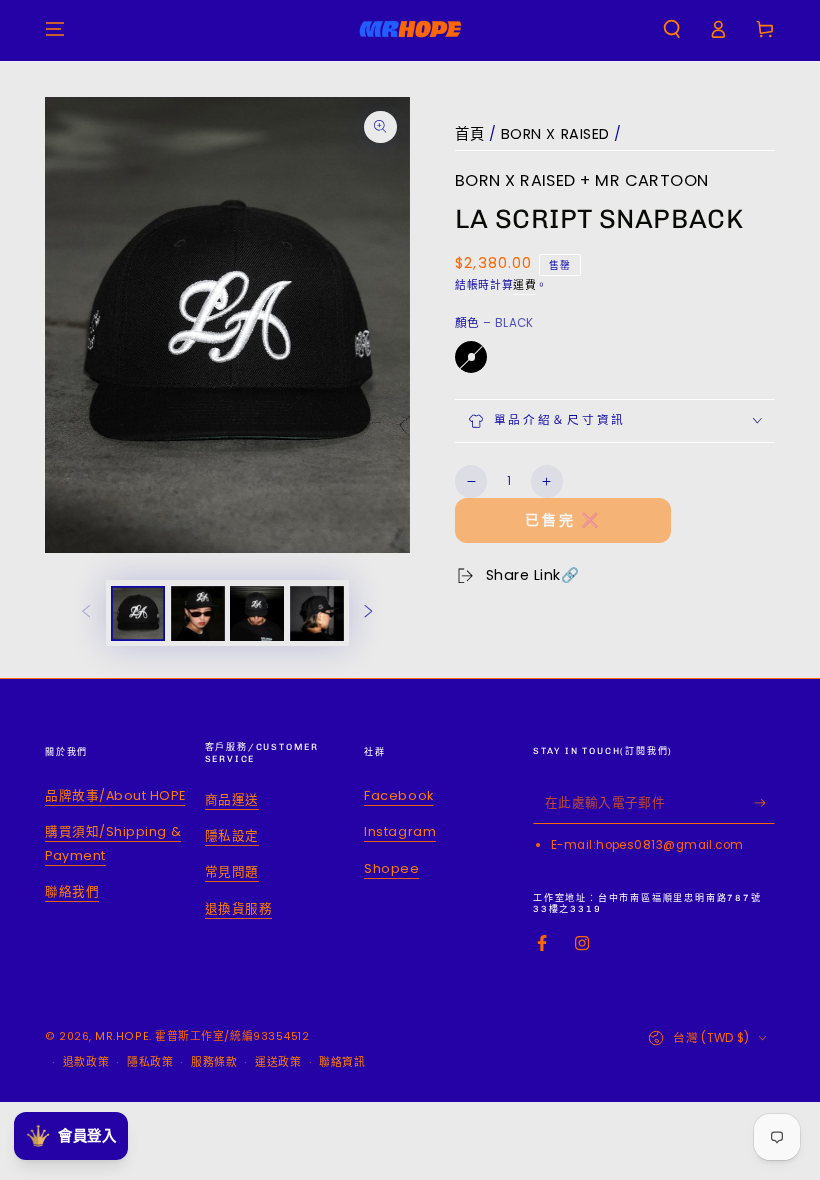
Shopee (391, 868)
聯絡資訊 (342, 1062)
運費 (524, 285)
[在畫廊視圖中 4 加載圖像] (317, 613)
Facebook (398, 795)
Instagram (400, 831)
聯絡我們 (72, 891)
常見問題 (232, 871)
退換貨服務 (239, 908)
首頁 (469, 134)
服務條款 (214, 1062)
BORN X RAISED (555, 134)
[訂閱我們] (764, 803)
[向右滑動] (369, 613)
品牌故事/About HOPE (115, 795)
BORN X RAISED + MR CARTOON (582, 180)
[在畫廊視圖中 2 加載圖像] (198, 613)
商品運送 (232, 799)
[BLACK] (471, 357)
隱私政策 (150, 1062)
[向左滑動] (86, 613)
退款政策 (86, 1062)
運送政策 (278, 1062)
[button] (671, 29)
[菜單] (55, 29)
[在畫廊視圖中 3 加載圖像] (257, 613)
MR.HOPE (122, 1036)
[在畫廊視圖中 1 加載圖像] (138, 613)
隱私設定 (232, 835)
